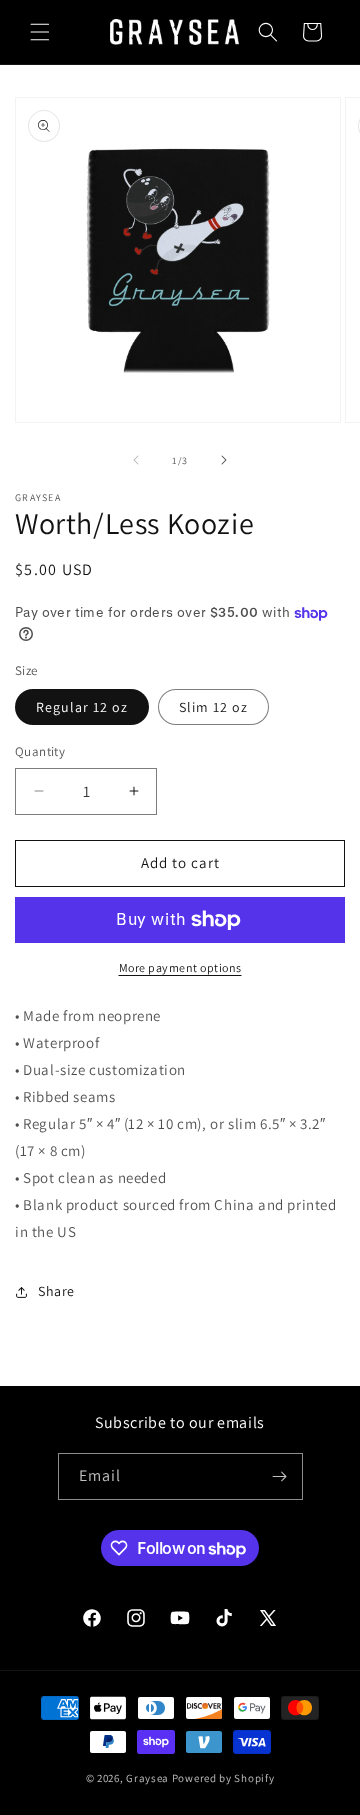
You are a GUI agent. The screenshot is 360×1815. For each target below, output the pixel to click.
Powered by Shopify (223, 1778)
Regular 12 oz (82, 707)
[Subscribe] (280, 1476)
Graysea (147, 1778)
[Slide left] (136, 460)
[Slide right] (224, 460)
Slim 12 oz (213, 707)
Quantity (40, 751)
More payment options (180, 967)
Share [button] (56, 1291)
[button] (40, 32)
